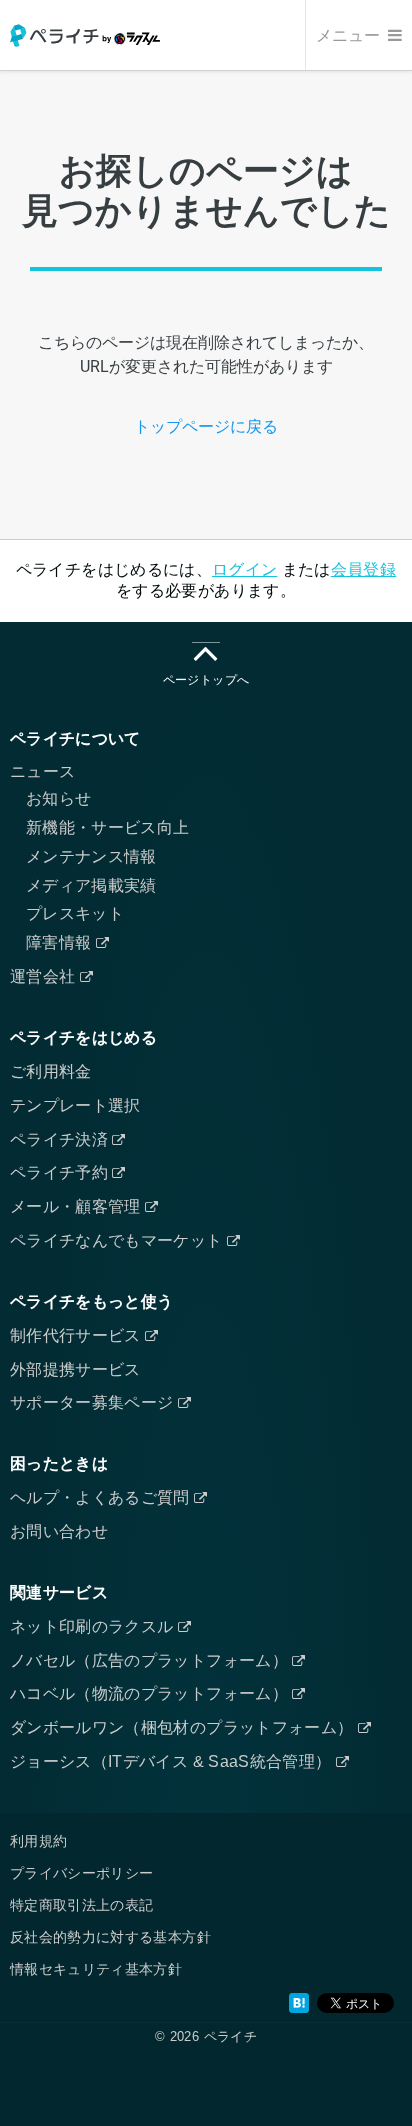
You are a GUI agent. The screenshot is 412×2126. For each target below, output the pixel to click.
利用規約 (38, 1841)
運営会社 (45, 976)
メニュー (350, 35)
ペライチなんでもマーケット (118, 1240)
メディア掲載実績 (91, 885)
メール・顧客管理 (77, 1206)
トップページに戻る (206, 426)
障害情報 (61, 942)
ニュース (42, 771)
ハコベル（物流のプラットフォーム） (151, 1693)
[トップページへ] (85, 35)
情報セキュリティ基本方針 (96, 1969)
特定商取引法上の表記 (82, 1905)
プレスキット (75, 913)
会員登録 (363, 569)
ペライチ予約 (61, 1172)
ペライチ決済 (61, 1139)
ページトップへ (206, 680)
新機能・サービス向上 (108, 827)
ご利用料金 (51, 1071)
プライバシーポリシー (82, 1873)
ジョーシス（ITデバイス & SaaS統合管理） (173, 1761)
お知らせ (58, 798)
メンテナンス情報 (91, 856)
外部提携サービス (75, 1369)
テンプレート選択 (75, 1105)
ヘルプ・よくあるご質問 (102, 1497)
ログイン (244, 569)
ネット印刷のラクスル (94, 1626)
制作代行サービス (77, 1335)
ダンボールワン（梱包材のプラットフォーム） (184, 1727)
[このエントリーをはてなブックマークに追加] (299, 2003)
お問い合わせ (59, 1531)
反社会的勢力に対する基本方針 (110, 1937)
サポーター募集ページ (94, 1402)
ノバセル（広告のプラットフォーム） (151, 1660)
